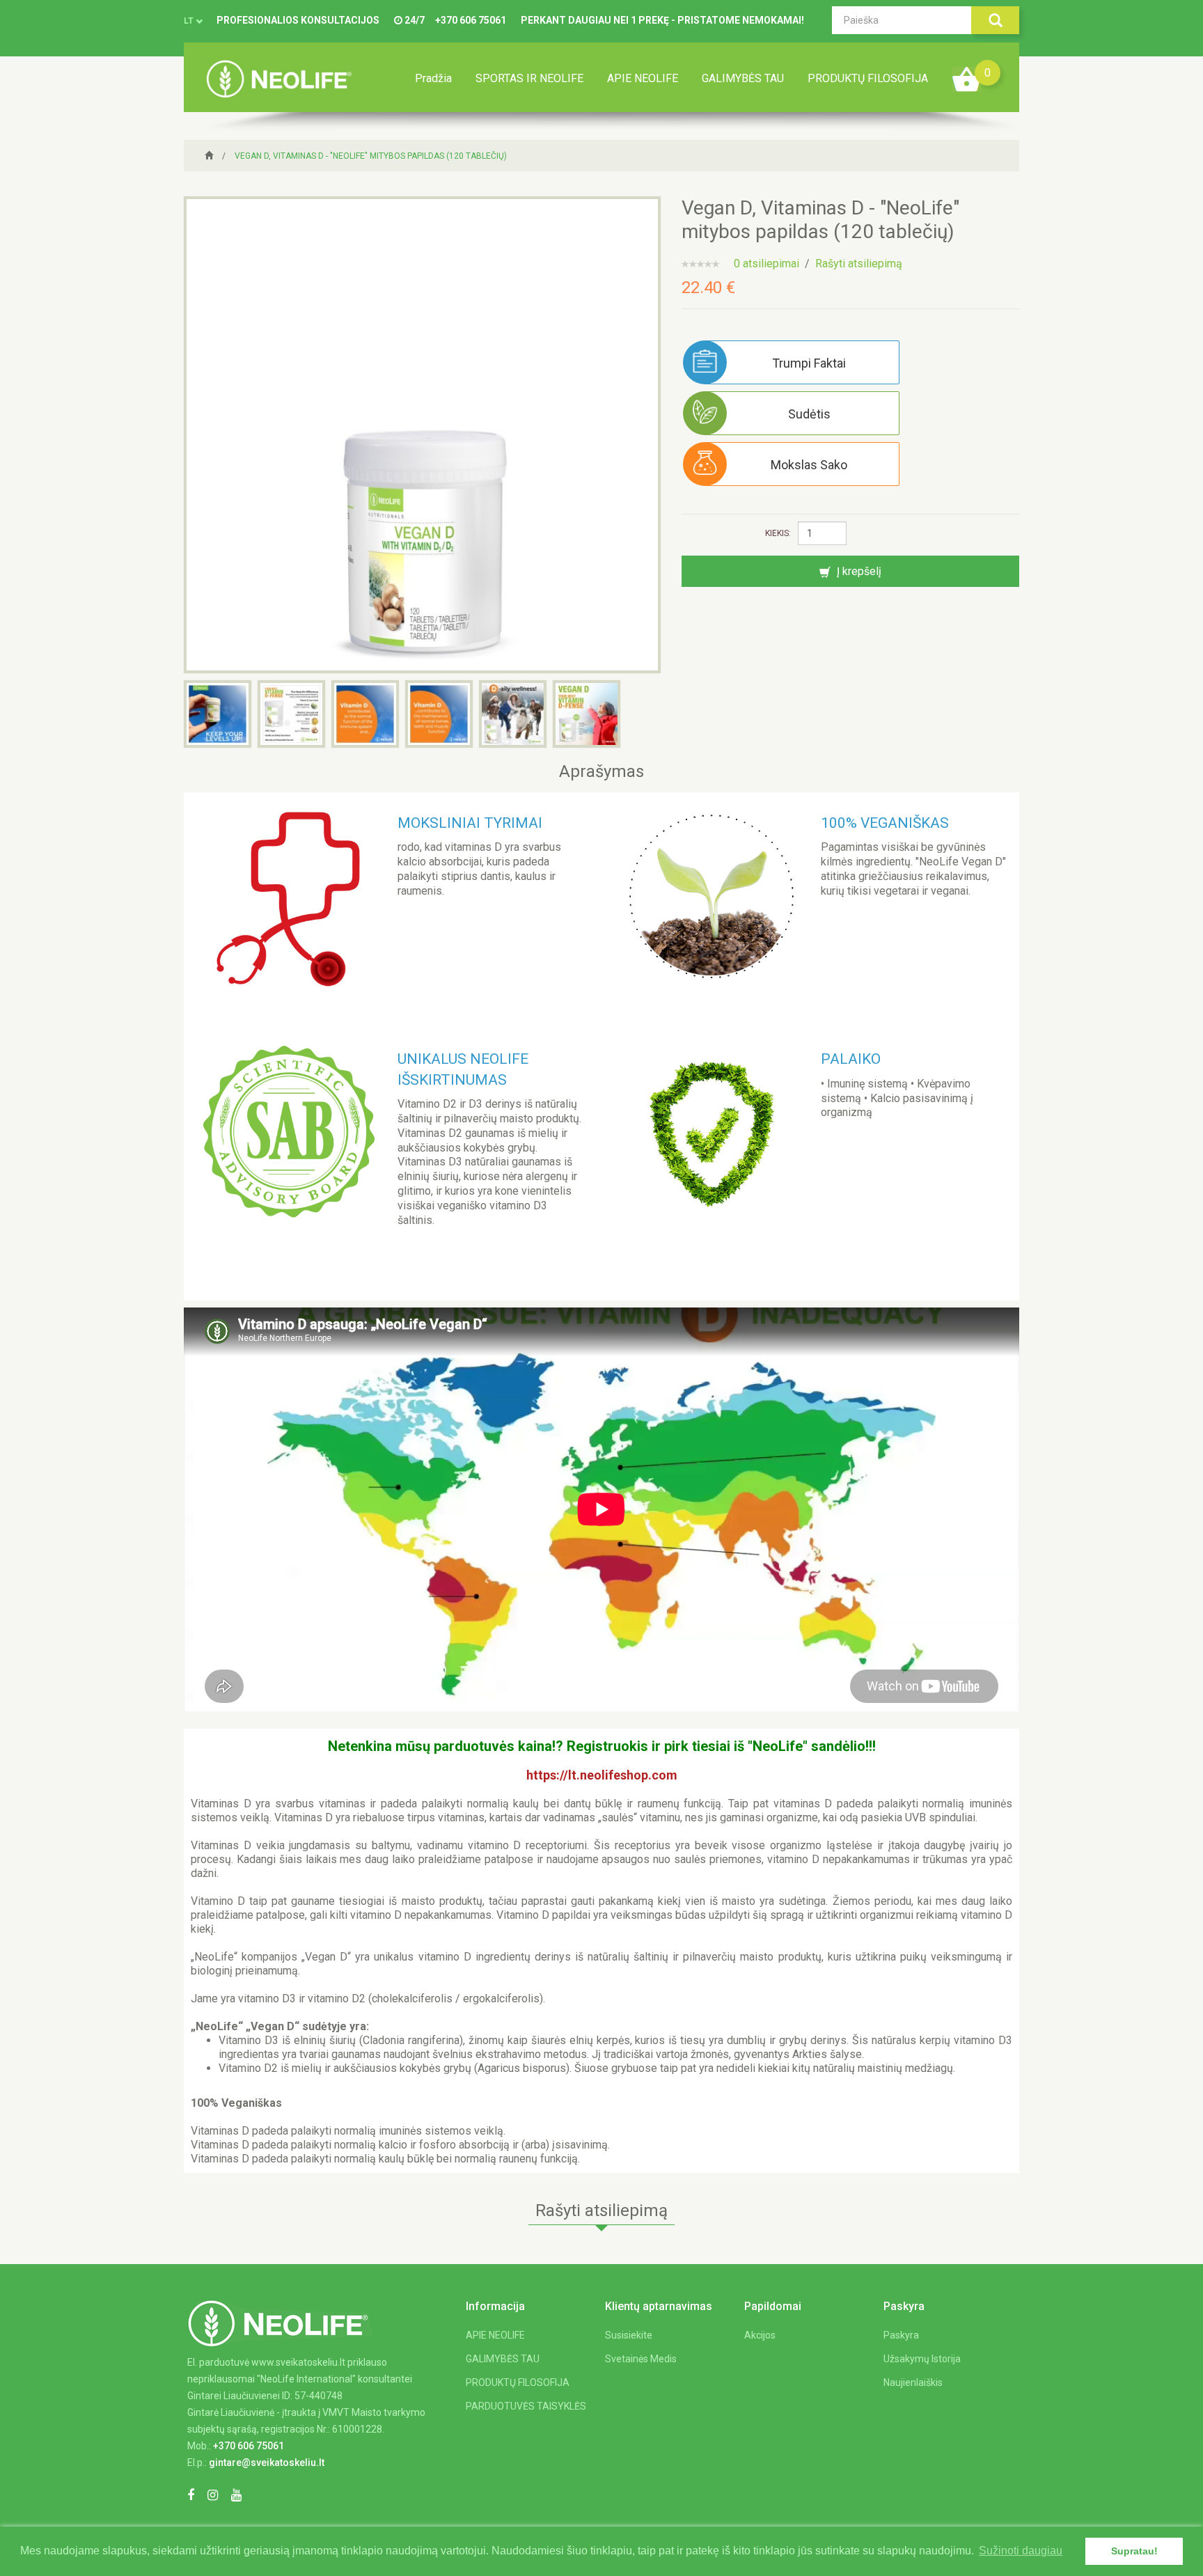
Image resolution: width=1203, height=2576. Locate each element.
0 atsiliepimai (766, 264)
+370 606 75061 (471, 20)
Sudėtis (809, 414)
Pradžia (433, 78)
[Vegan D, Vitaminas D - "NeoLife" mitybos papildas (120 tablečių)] (422, 434)
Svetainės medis (641, 2359)
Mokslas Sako (809, 465)
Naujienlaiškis (913, 2382)
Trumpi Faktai (809, 363)
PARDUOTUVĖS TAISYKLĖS (526, 2406)
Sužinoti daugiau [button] (1021, 2551)
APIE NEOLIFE (643, 78)
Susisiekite (629, 2335)
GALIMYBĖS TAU (743, 78)
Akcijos (760, 2335)
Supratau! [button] (1134, 2551)
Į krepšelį (858, 571)
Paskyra (901, 2335)
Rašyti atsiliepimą (859, 264)
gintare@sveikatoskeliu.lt (267, 2463)
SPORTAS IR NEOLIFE (529, 78)
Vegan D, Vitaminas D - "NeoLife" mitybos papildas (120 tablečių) (371, 156)
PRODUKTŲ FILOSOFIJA (868, 78)
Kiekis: (778, 533)
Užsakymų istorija (922, 2359)
